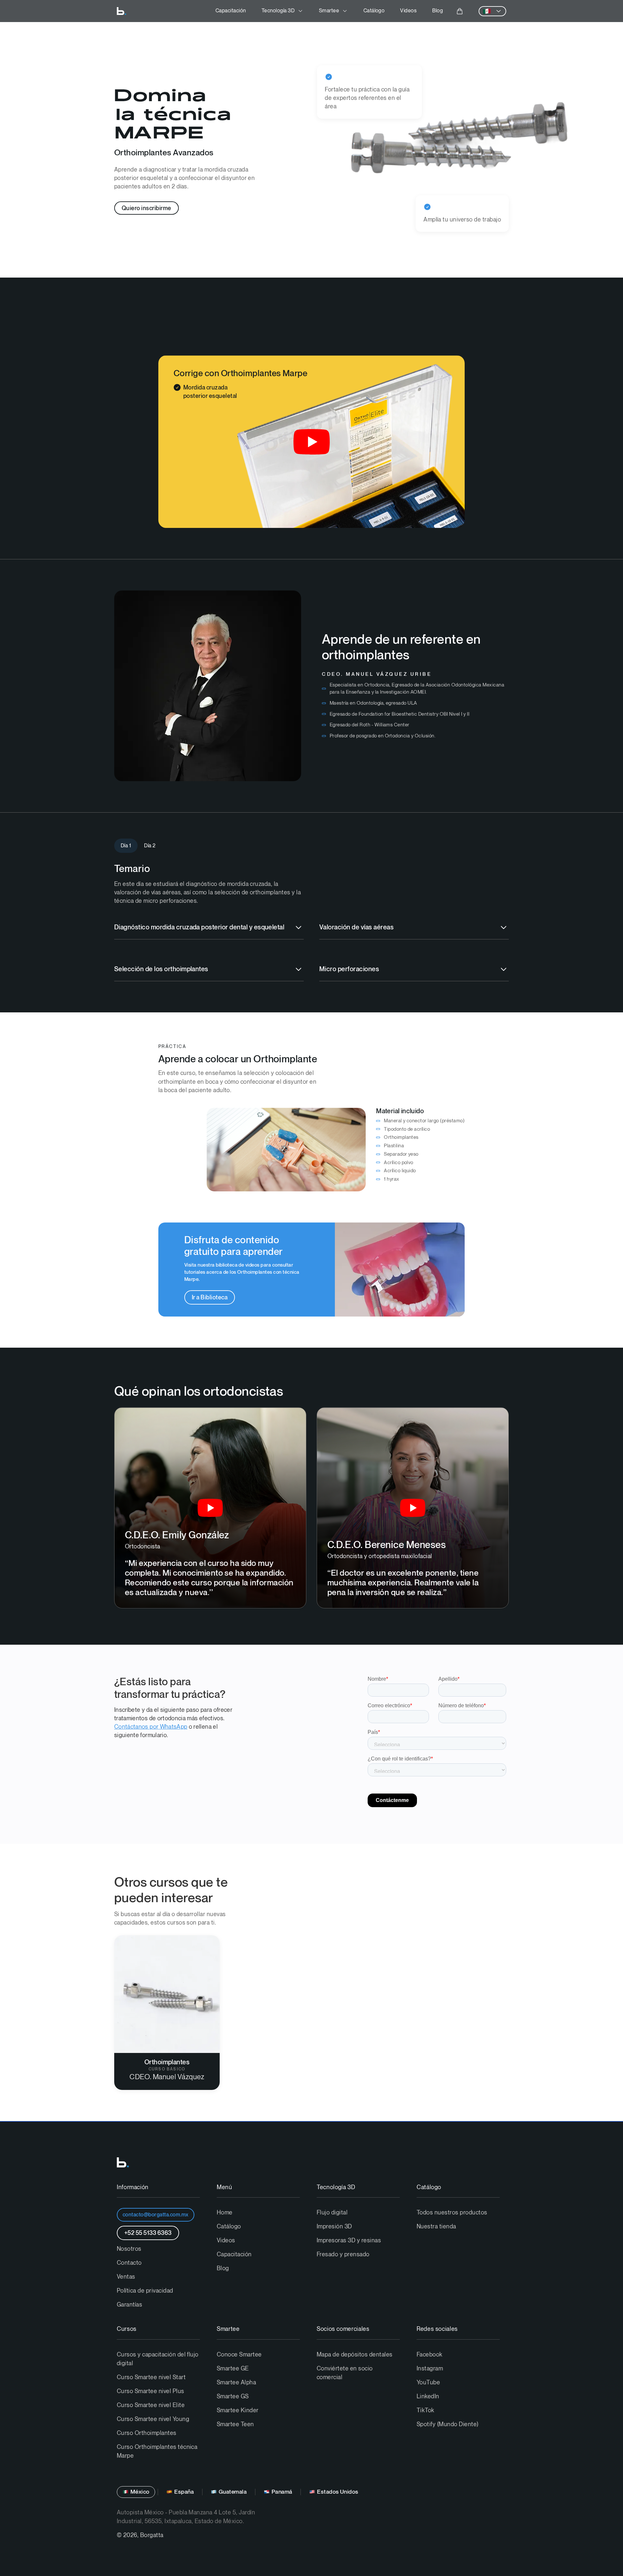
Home (225, 2213)
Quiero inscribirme (147, 208)
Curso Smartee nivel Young (153, 2419)
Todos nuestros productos (452, 2213)
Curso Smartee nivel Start (151, 2377)
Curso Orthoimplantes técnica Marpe (157, 2451)
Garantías (129, 2305)
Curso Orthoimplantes (147, 2433)
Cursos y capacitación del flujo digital (158, 2359)
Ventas (126, 2277)
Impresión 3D (334, 2227)
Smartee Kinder (238, 2410)
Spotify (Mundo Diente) (448, 2424)
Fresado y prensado (343, 2254)
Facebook (430, 2355)
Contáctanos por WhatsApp (151, 1727)
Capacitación (231, 11)
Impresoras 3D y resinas (349, 2241)
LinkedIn (428, 2397)
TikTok (426, 2410)
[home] (122, 11)
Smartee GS (233, 2397)
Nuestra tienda (436, 2227)
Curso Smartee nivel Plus (151, 2391)
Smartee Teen (235, 2424)
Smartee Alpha (236, 2383)
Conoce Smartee (239, 2355)
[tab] (126, 846)
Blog (438, 11)
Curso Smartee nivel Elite (151, 2405)
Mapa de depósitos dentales (354, 2355)
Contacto (129, 2263)
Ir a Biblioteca (210, 1298)
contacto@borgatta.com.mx (156, 2215)
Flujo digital (332, 2213)
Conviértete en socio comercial (345, 2373)
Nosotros (129, 2249)
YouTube (428, 2383)
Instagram (430, 2369)
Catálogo (374, 11)
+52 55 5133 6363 (148, 2233)
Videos (408, 11)
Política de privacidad (145, 2291)
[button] (282, 11)
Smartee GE (233, 2369)
